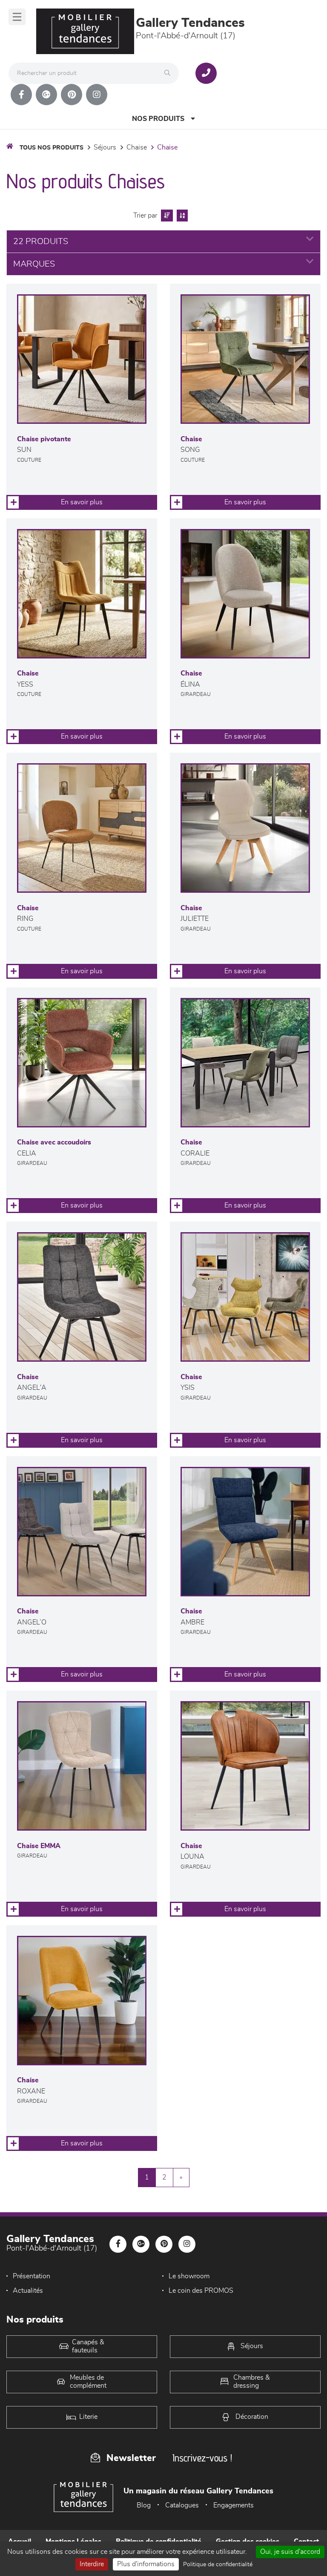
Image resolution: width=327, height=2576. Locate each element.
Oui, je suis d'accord (290, 2552)
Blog (144, 2505)
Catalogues (182, 2505)
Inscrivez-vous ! (202, 2458)
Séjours (105, 147)
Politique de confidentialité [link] (218, 2564)
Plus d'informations (146, 2564)
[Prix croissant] (166, 216)
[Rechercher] (169, 73)
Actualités (28, 2291)
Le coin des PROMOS (201, 2291)
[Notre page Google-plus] (46, 95)
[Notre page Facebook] (21, 95)
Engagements (234, 2505)
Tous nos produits (52, 148)
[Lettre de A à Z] (181, 216)
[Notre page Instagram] (97, 95)
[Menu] (17, 17)
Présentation (32, 2276)
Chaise (137, 147)
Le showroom (189, 2276)
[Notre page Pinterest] (72, 95)
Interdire (92, 2564)
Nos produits (158, 119)
